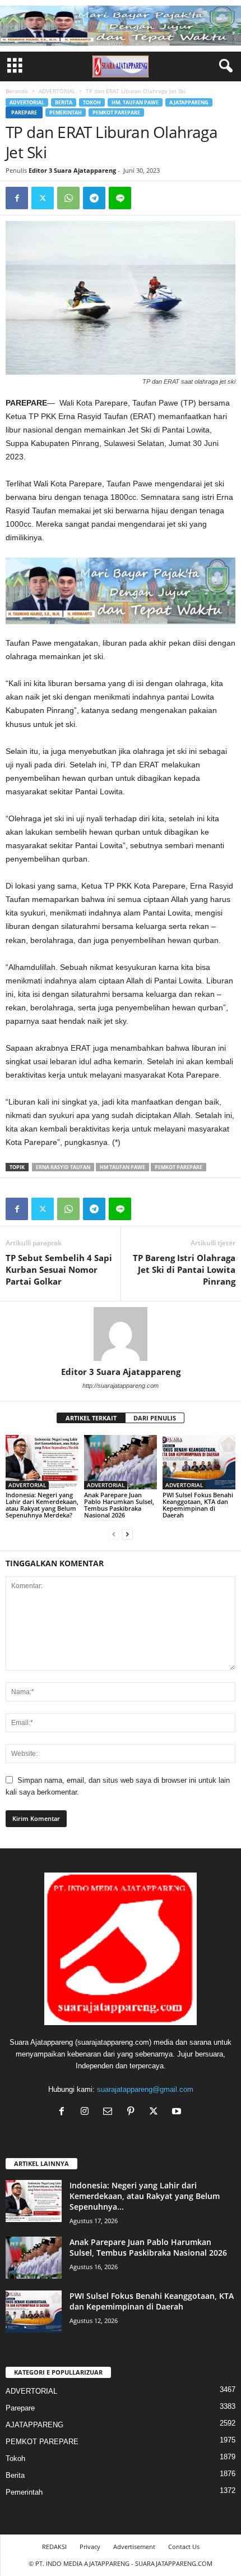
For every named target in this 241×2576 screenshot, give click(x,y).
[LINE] (120, 198)
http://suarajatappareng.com (121, 1386)
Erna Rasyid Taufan (63, 1167)
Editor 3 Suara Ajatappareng (72, 170)
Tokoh (92, 102)
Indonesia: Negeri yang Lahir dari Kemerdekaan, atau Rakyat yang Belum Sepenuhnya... (145, 2196)
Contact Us (184, 2547)
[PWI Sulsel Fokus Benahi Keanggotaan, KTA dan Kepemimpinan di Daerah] (199, 1462)
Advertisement (134, 2547)
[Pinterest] (133, 2112)
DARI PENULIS (155, 1418)
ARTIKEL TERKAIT (91, 1418)
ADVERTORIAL (57, 91)
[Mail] (110, 2112)
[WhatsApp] (68, 198)
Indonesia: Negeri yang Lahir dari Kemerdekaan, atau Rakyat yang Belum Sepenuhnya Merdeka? (42, 1505)
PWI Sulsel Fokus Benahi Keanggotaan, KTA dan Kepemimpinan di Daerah (198, 1505)
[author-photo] (121, 1334)
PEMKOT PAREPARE (116, 112)
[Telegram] (94, 198)
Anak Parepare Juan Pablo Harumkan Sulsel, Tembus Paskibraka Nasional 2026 (119, 1505)
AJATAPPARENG (189, 102)
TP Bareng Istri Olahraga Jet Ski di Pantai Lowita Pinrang (184, 1269)
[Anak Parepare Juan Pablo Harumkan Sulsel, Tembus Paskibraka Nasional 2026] (121, 1462)
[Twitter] (43, 198)
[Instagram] (87, 2112)
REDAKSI (54, 2547)
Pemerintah (66, 112)
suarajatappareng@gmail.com (145, 2089)
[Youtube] (178, 2112)
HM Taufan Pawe (122, 1167)
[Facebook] (17, 198)
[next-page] (127, 1534)
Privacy (90, 2547)
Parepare (24, 112)
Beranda (17, 91)
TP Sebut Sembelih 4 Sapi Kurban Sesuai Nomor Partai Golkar (59, 1269)
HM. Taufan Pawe (135, 102)
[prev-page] (114, 1534)
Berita (64, 102)
